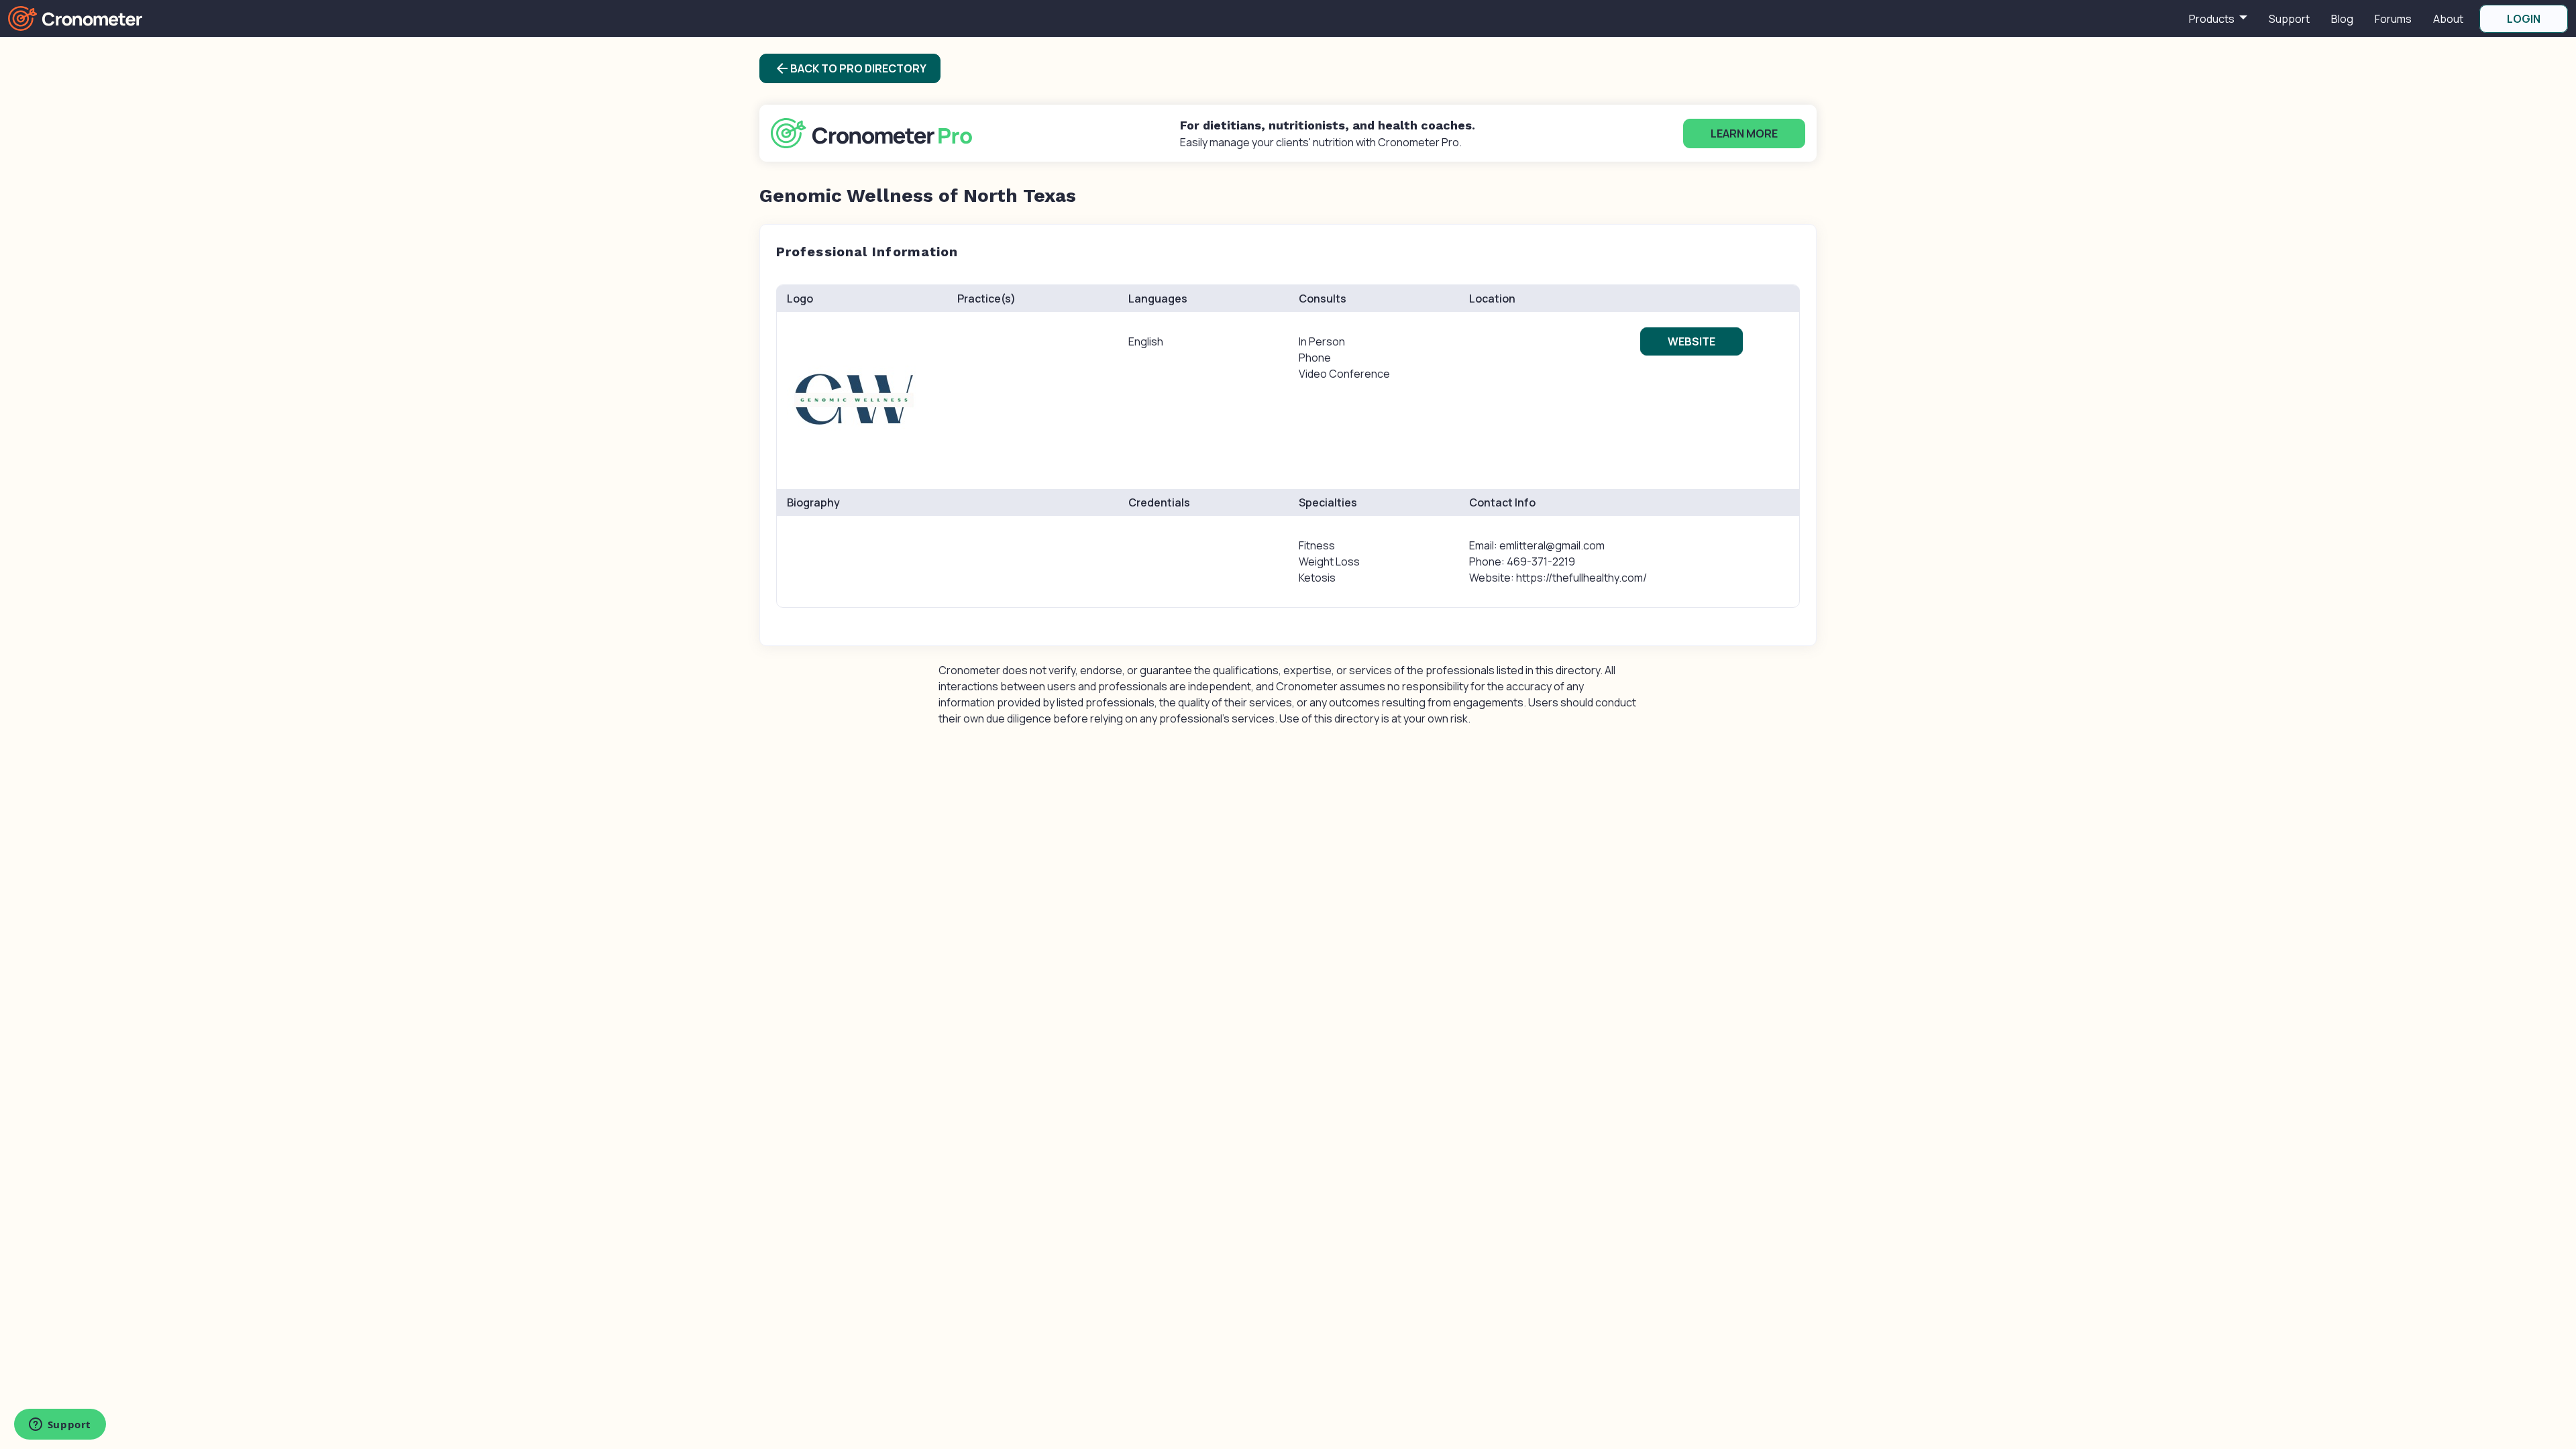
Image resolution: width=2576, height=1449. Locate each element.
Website (1692, 341)
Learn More (1744, 133)
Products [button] (2213, 19)
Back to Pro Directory (850, 68)
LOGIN (2524, 19)
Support (2289, 19)
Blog (2342, 19)
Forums (2393, 19)
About (2448, 19)
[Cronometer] (75, 17)
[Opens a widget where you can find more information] (60, 1426)
